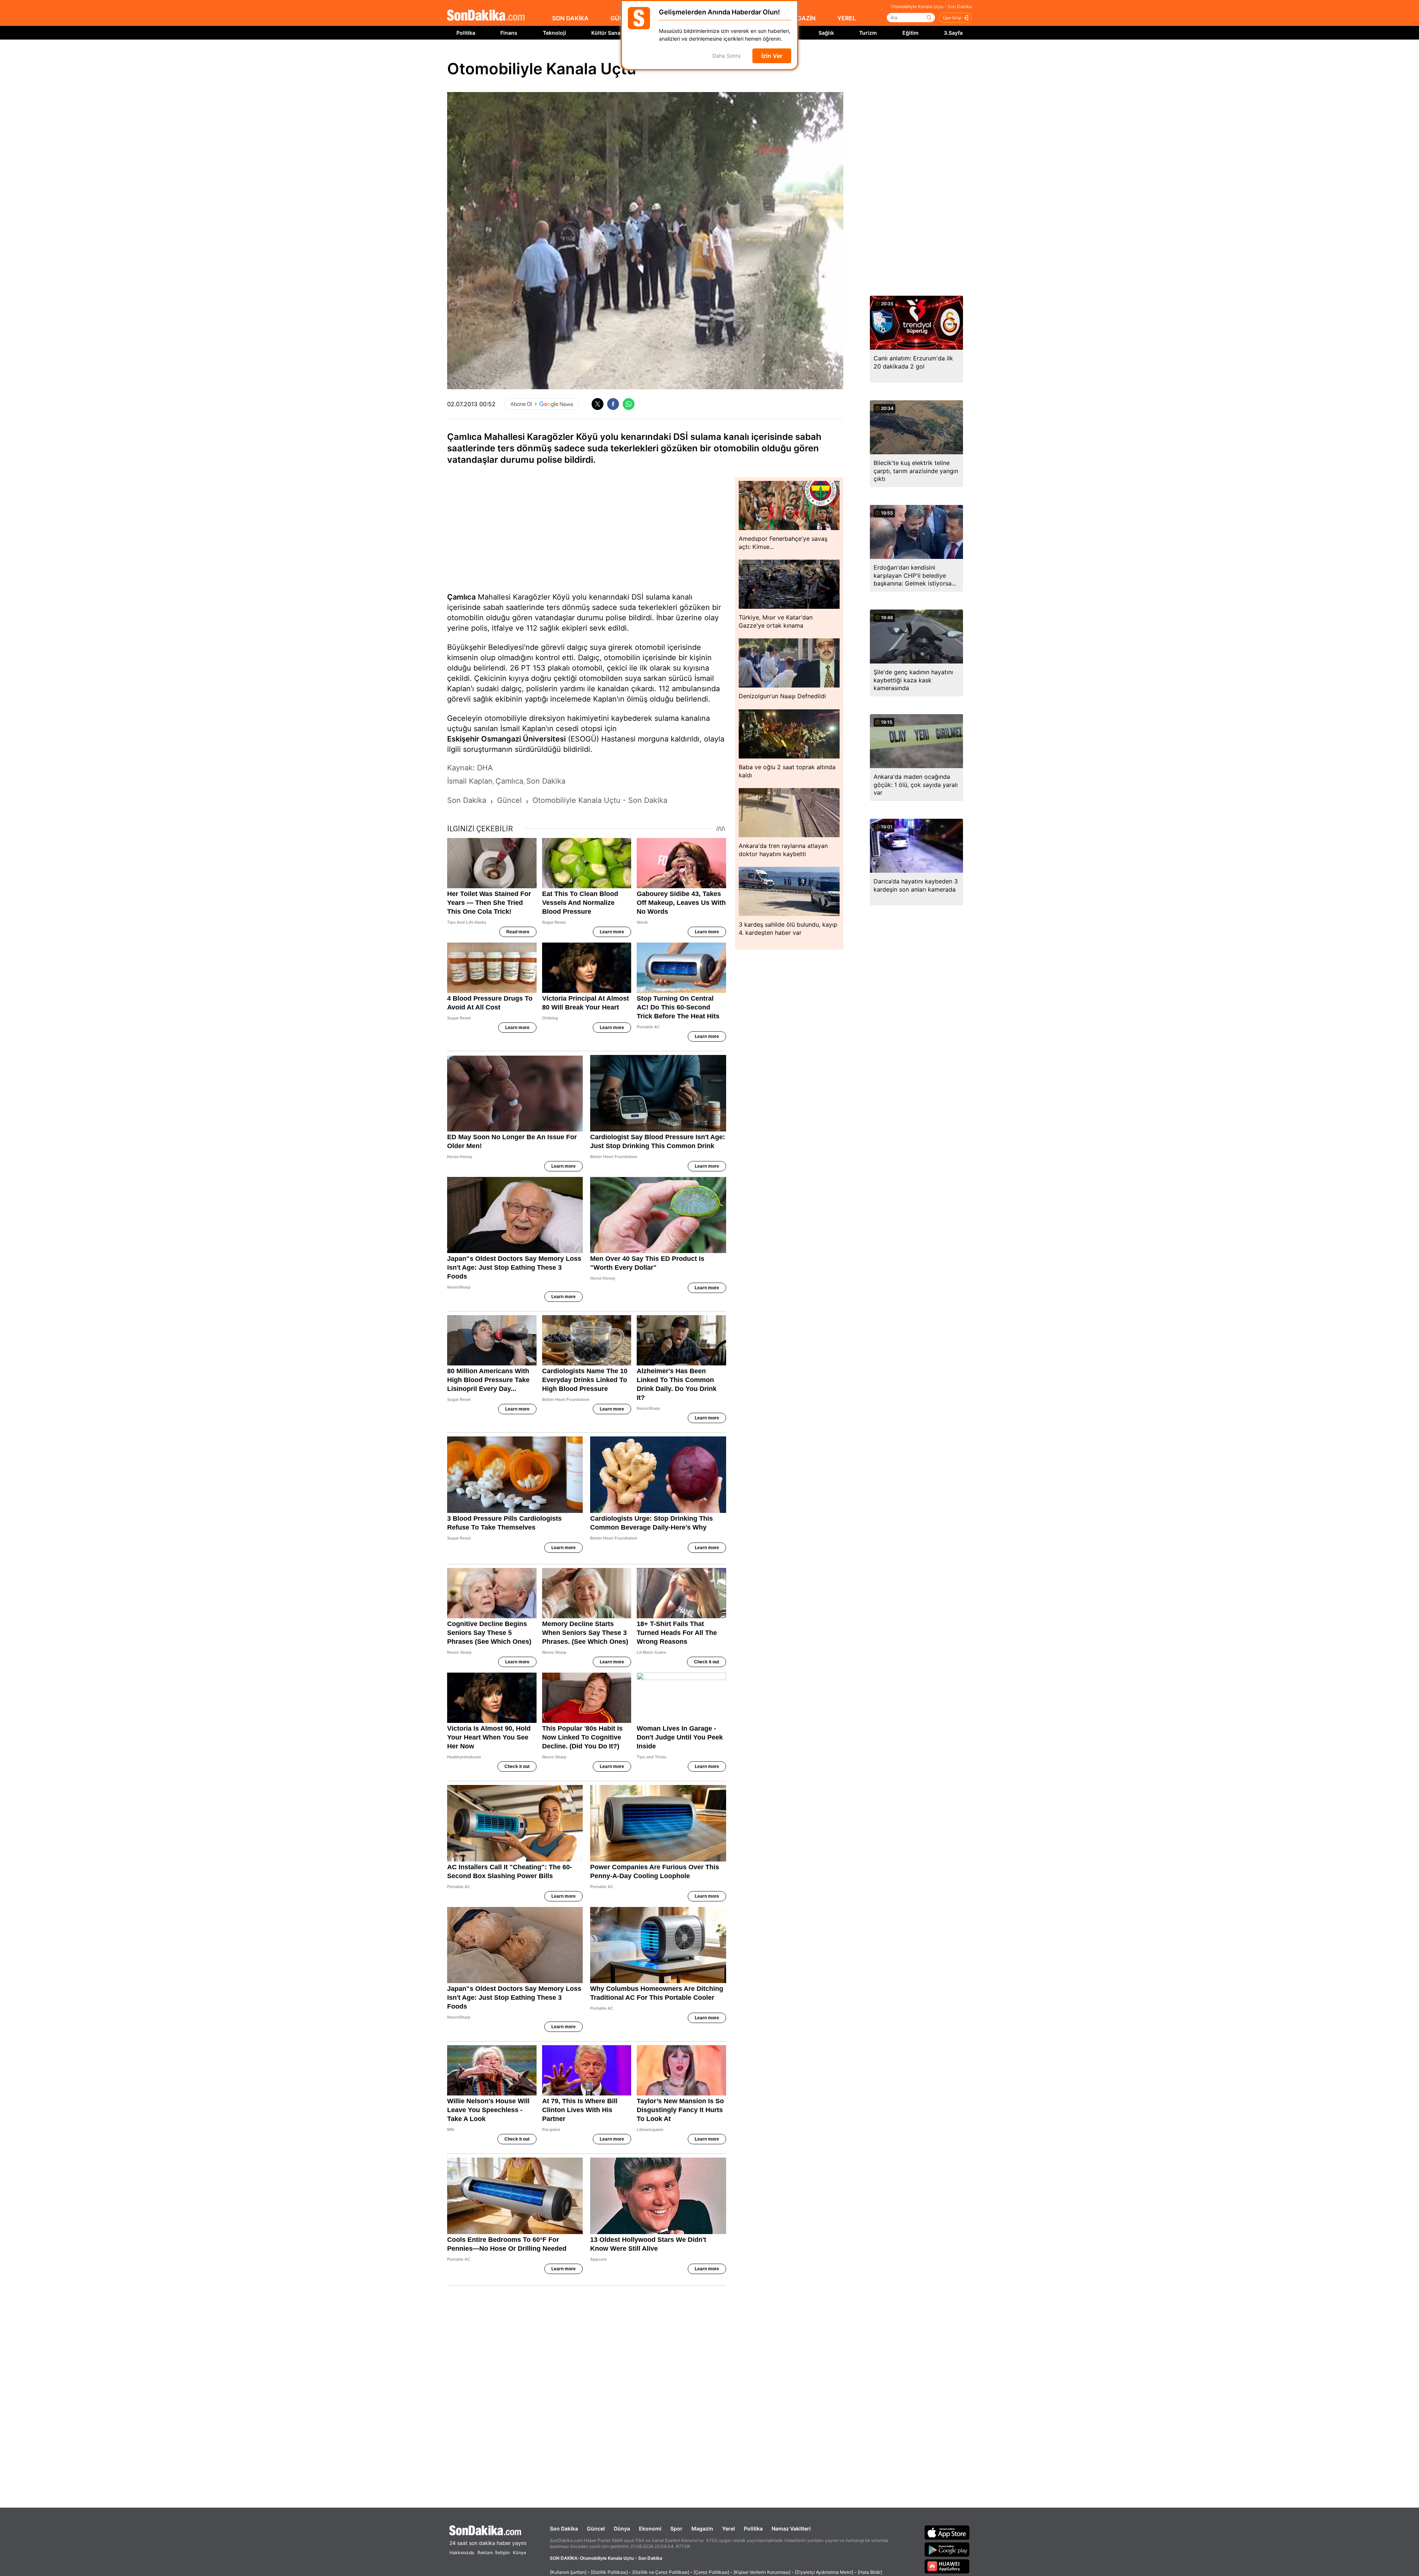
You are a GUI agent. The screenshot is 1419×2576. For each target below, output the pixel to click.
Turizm (868, 33)
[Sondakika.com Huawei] (947, 2566)
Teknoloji (554, 33)
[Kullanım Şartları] (568, 2572)
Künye (520, 2553)
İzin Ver (772, 56)
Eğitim (911, 33)
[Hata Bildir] (870, 2572)
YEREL (847, 18)
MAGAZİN (802, 18)
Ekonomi (650, 2529)
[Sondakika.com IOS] (947, 2532)
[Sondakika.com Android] (947, 2549)
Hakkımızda (462, 2553)
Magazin (702, 2529)
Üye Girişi (952, 18)
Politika (466, 33)
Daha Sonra (726, 56)
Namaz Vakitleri (791, 2529)
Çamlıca (461, 597)
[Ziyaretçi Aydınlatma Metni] (824, 2572)
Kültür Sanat (607, 33)
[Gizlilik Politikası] (609, 2572)
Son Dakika (564, 2529)
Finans (509, 33)
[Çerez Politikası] (711, 2572)
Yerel (729, 2529)
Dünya (622, 2529)
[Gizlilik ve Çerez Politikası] (661, 2572)
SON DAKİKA (570, 18)
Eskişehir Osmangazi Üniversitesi (506, 739)
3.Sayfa (953, 33)
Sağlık (826, 33)
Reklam (485, 2553)
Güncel (596, 2529)
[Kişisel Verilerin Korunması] (762, 2572)
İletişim (502, 2553)
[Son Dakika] (486, 16)
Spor (676, 2529)
